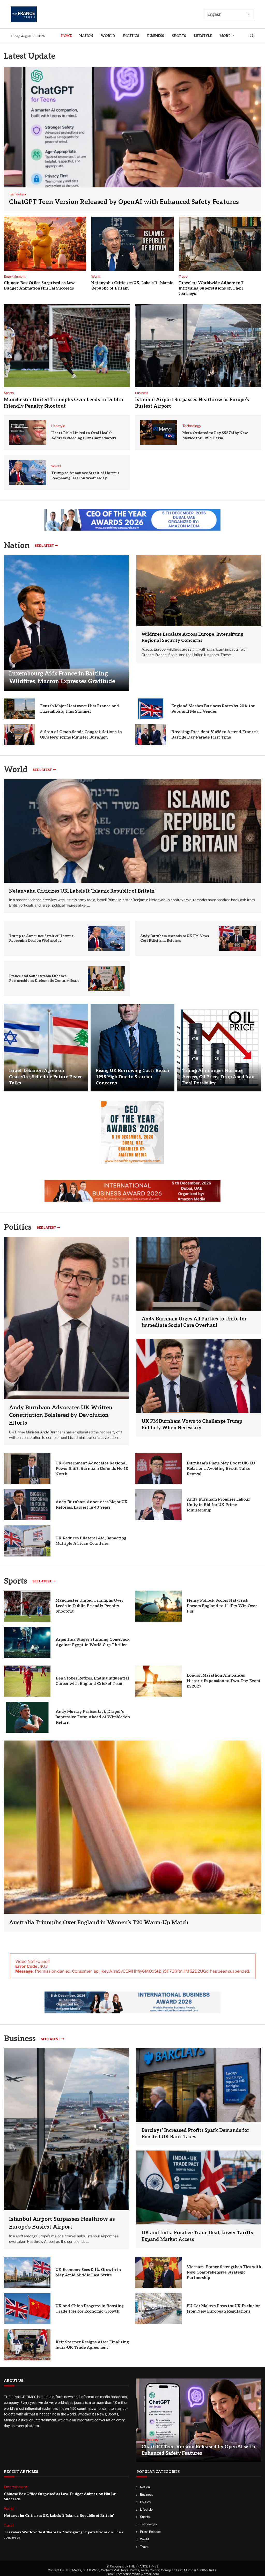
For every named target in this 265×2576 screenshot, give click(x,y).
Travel (145, 2546)
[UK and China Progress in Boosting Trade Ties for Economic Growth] (27, 2309)
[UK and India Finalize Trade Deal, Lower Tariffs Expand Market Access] (199, 2187)
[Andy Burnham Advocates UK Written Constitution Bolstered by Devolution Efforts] (66, 1341)
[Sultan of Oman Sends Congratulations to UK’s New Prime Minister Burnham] (19, 735)
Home (66, 36)
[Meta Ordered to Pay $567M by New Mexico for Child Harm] (159, 432)
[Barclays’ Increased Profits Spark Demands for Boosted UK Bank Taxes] (199, 2085)
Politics (131, 36)
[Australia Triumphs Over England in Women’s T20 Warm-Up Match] (132, 1836)
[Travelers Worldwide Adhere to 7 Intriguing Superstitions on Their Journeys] (220, 244)
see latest (44, 546)
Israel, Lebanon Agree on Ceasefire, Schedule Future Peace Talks (46, 1077)
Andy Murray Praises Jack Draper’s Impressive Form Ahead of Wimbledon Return (93, 1717)
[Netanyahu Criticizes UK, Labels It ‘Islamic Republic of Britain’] (132, 244)
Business (156, 36)
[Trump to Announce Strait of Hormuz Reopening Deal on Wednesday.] (28, 472)
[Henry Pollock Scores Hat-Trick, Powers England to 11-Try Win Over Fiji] (158, 1606)
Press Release (150, 2532)
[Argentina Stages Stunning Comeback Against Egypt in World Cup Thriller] (27, 1642)
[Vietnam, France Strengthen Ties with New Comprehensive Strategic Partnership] (158, 2273)
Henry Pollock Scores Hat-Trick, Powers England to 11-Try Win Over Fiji (222, 1606)
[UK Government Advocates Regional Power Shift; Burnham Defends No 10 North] (27, 1469)
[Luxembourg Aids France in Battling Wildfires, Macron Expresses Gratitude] (66, 623)
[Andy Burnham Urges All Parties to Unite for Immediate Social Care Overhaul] (199, 1274)
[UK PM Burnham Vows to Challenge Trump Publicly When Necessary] (199, 1376)
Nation (86, 36)
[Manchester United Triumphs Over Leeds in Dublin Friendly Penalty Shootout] (67, 346)
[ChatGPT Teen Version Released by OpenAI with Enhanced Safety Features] (132, 139)
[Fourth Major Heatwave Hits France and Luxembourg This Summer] (19, 709)
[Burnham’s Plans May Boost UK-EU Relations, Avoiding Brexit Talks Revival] (158, 1469)
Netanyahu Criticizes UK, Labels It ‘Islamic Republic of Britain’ (82, 891)
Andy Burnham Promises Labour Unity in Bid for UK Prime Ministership (218, 1505)
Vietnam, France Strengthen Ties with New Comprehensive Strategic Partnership (224, 2272)
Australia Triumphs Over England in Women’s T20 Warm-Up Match (99, 1923)
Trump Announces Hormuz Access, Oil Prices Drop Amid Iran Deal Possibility (218, 1077)
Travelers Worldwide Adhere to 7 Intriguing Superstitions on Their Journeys (211, 288)
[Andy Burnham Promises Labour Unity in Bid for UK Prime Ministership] (158, 1505)
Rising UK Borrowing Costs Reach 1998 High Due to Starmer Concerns (132, 1077)
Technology (148, 2524)
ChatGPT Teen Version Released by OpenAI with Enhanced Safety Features (124, 202)
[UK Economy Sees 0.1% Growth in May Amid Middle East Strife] (27, 2273)
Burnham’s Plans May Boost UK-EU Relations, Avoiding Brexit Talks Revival (221, 1469)
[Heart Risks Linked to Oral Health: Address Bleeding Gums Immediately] (28, 432)
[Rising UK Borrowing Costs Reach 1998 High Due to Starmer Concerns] (133, 1048)
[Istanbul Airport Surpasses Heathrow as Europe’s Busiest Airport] (198, 346)
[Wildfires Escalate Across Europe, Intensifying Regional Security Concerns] (199, 591)
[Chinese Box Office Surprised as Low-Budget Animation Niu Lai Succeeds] (45, 244)
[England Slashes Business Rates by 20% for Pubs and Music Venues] (151, 709)
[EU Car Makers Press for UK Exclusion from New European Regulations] (158, 2309)
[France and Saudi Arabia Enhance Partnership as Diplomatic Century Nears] (106, 979)
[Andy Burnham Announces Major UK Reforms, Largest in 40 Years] (27, 1505)
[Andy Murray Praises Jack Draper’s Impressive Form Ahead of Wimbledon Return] (27, 1717)
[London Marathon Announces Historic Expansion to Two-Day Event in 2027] (158, 1681)
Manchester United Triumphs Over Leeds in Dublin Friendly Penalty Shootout (89, 1606)
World (108, 36)
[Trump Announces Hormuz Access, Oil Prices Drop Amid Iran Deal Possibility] (219, 1048)
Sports (179, 36)
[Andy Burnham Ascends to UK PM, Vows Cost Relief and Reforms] (237, 938)
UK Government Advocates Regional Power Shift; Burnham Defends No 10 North (92, 1469)
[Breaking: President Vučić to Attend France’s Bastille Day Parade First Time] (151, 735)
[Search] (252, 36)
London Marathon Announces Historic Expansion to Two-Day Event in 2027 (224, 1681)
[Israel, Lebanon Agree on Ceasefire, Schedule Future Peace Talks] (46, 1048)
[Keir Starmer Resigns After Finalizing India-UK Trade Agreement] (27, 2345)
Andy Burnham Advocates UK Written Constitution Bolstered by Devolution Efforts (61, 1415)
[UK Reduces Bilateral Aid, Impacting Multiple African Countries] (27, 1541)
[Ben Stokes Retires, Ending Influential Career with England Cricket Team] (27, 1681)
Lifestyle (203, 36)
